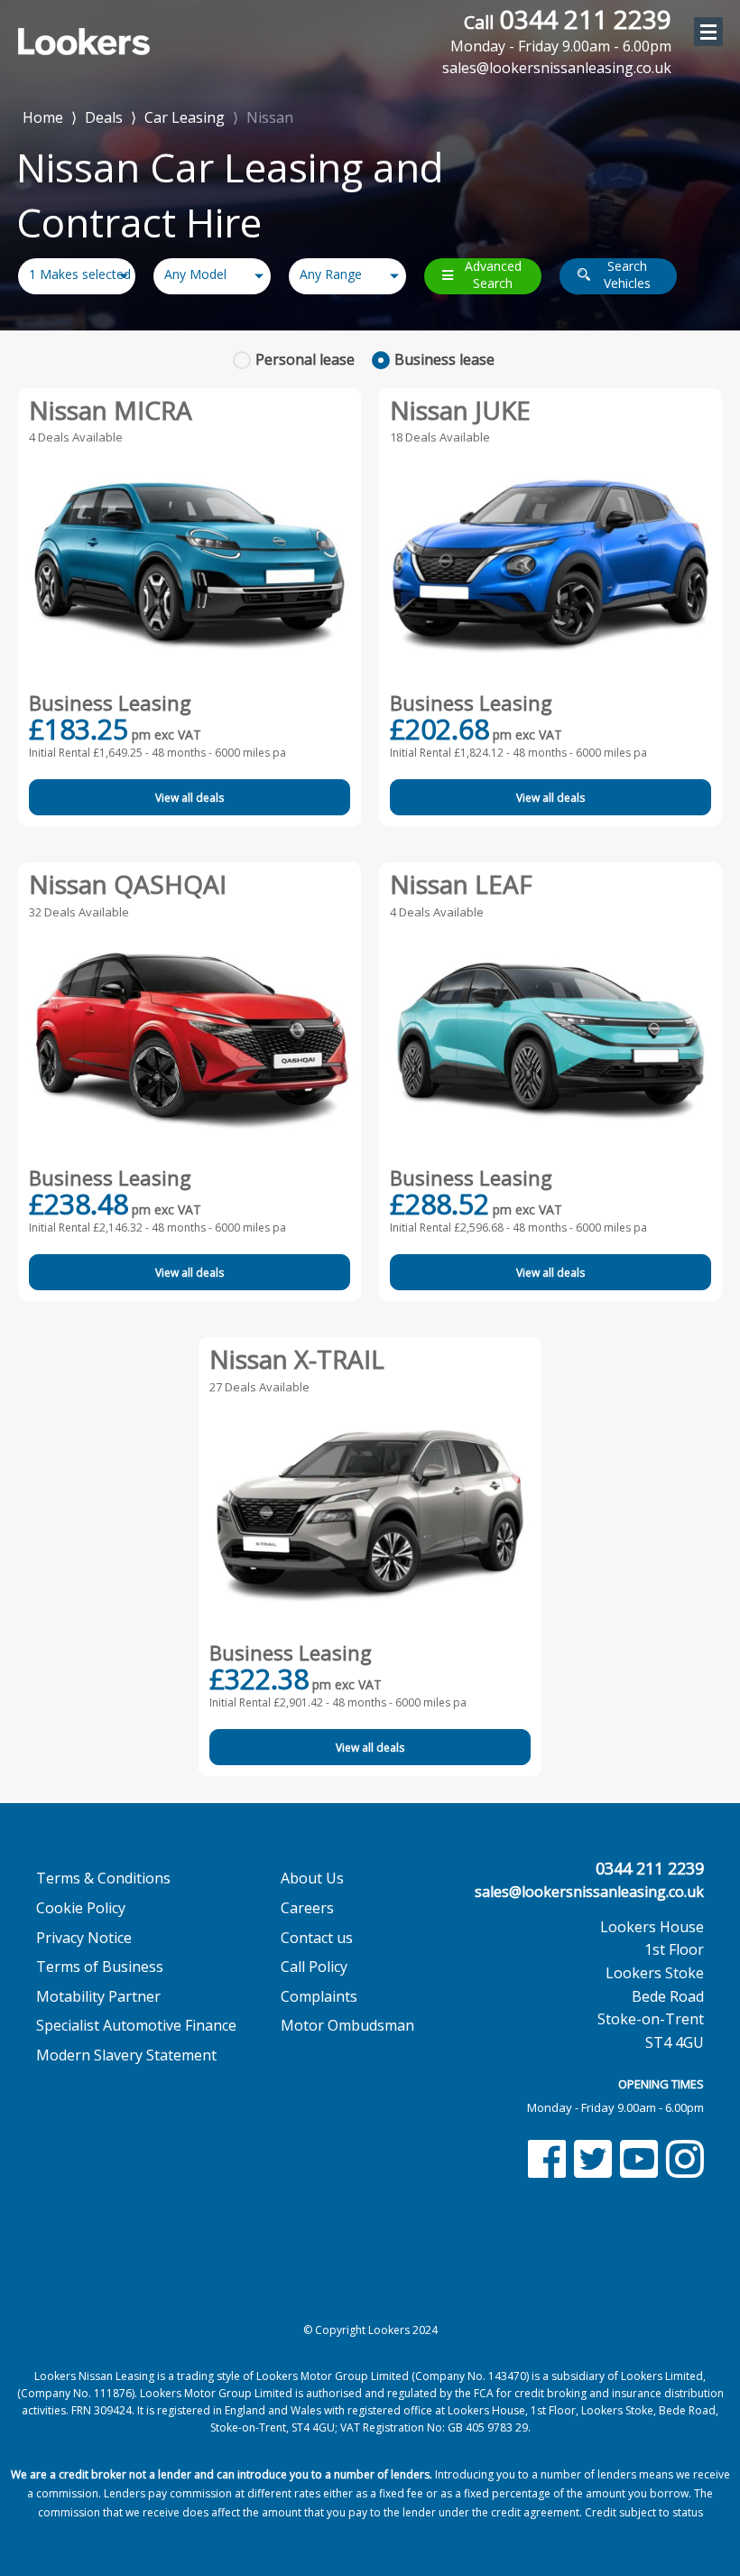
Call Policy (314, 1967)
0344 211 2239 (561, 30)
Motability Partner (98, 1996)
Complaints (319, 1996)
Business (444, 359)
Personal (305, 359)
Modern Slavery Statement (126, 2055)
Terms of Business (100, 1967)
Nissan (270, 117)
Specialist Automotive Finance (136, 2025)
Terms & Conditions (103, 1878)
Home (43, 116)
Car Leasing (185, 117)
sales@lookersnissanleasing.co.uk (589, 1892)
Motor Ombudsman (347, 2025)
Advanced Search (493, 275)
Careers (307, 1908)
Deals (104, 117)
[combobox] (77, 276)
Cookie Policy (81, 1908)
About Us (312, 1878)
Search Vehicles (627, 275)
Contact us (317, 1938)
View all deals (190, 798)
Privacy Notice (84, 1938)
